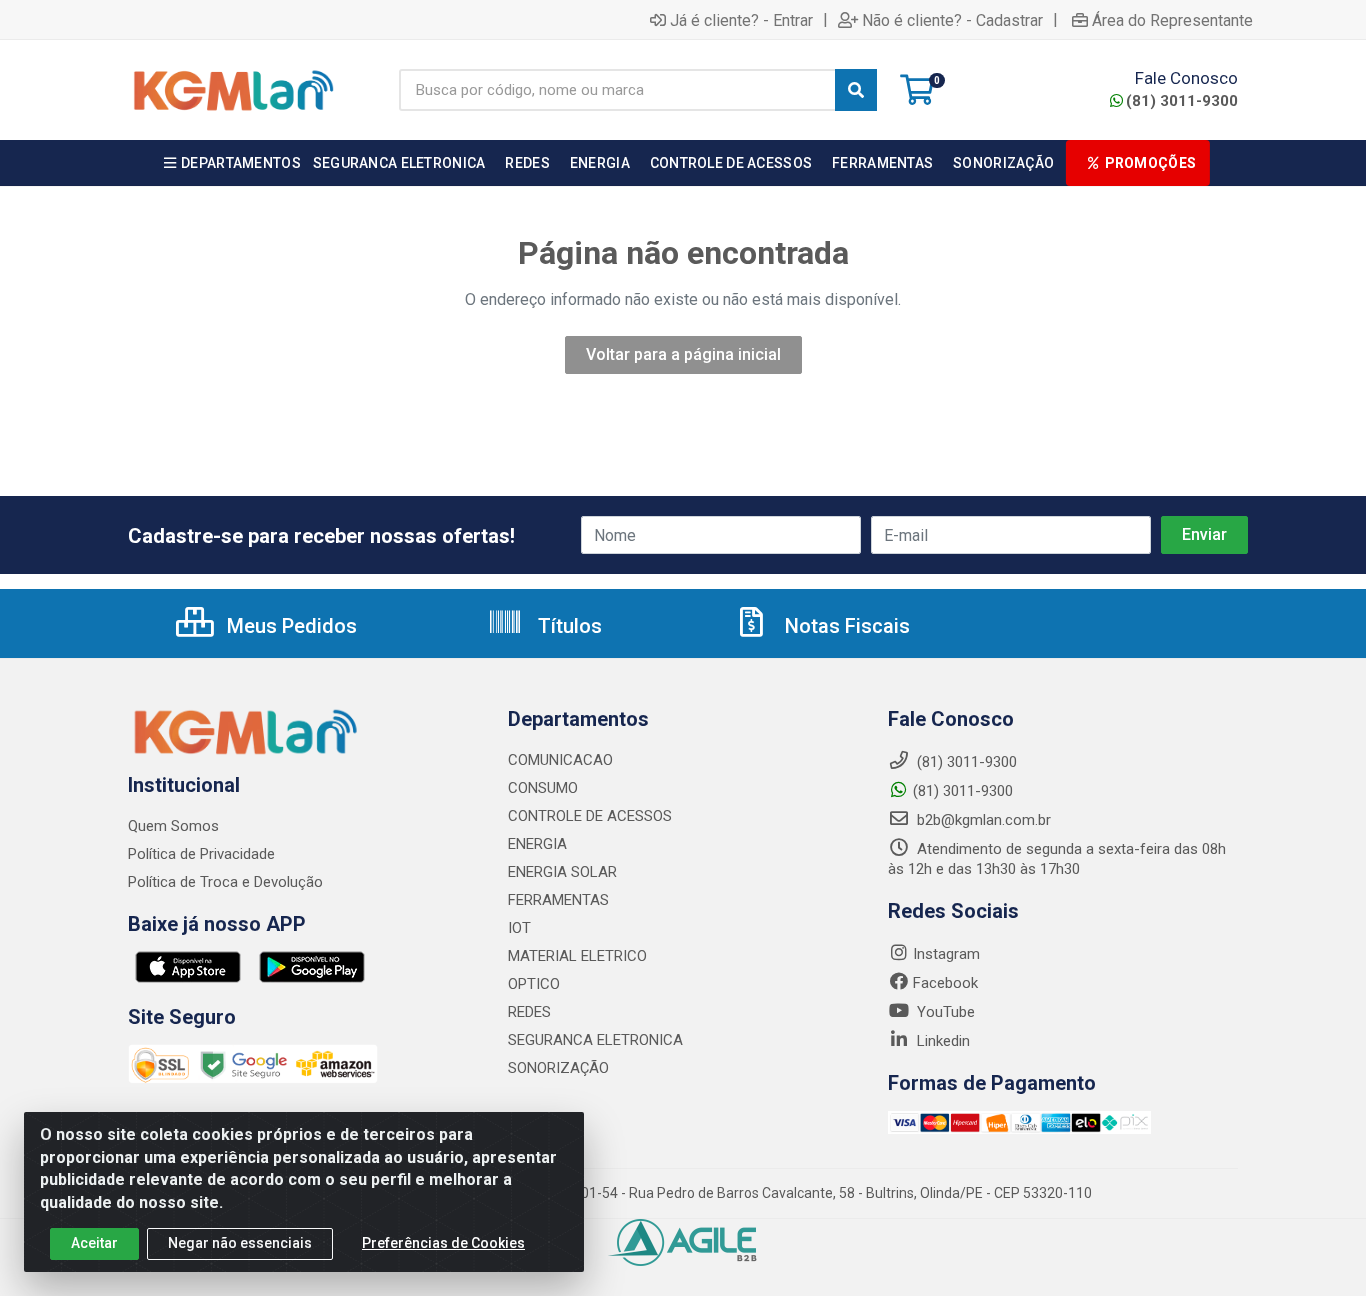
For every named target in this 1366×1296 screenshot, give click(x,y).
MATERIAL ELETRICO (577, 956)
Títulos (567, 626)
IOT (519, 928)
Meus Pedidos (289, 626)
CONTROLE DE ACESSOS (590, 816)
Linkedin (941, 1041)
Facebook (945, 983)
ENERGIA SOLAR (562, 872)
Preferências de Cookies (443, 1243)
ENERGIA (537, 844)
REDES (529, 1012)
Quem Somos (173, 826)
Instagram (946, 954)
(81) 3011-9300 (1182, 101)
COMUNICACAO (560, 760)
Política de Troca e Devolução (225, 882)
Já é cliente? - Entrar (741, 20)
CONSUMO (543, 788)
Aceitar (94, 1243)
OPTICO (534, 984)
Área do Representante (1172, 20)
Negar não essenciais (240, 1243)
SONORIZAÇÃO (558, 1068)
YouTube (944, 1012)
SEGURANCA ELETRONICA (595, 1040)
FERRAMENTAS (558, 900)
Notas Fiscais (845, 626)
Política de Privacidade (201, 854)
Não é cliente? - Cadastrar (952, 20)
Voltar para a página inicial (683, 354)
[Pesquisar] (856, 90)
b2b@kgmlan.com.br (982, 820)
